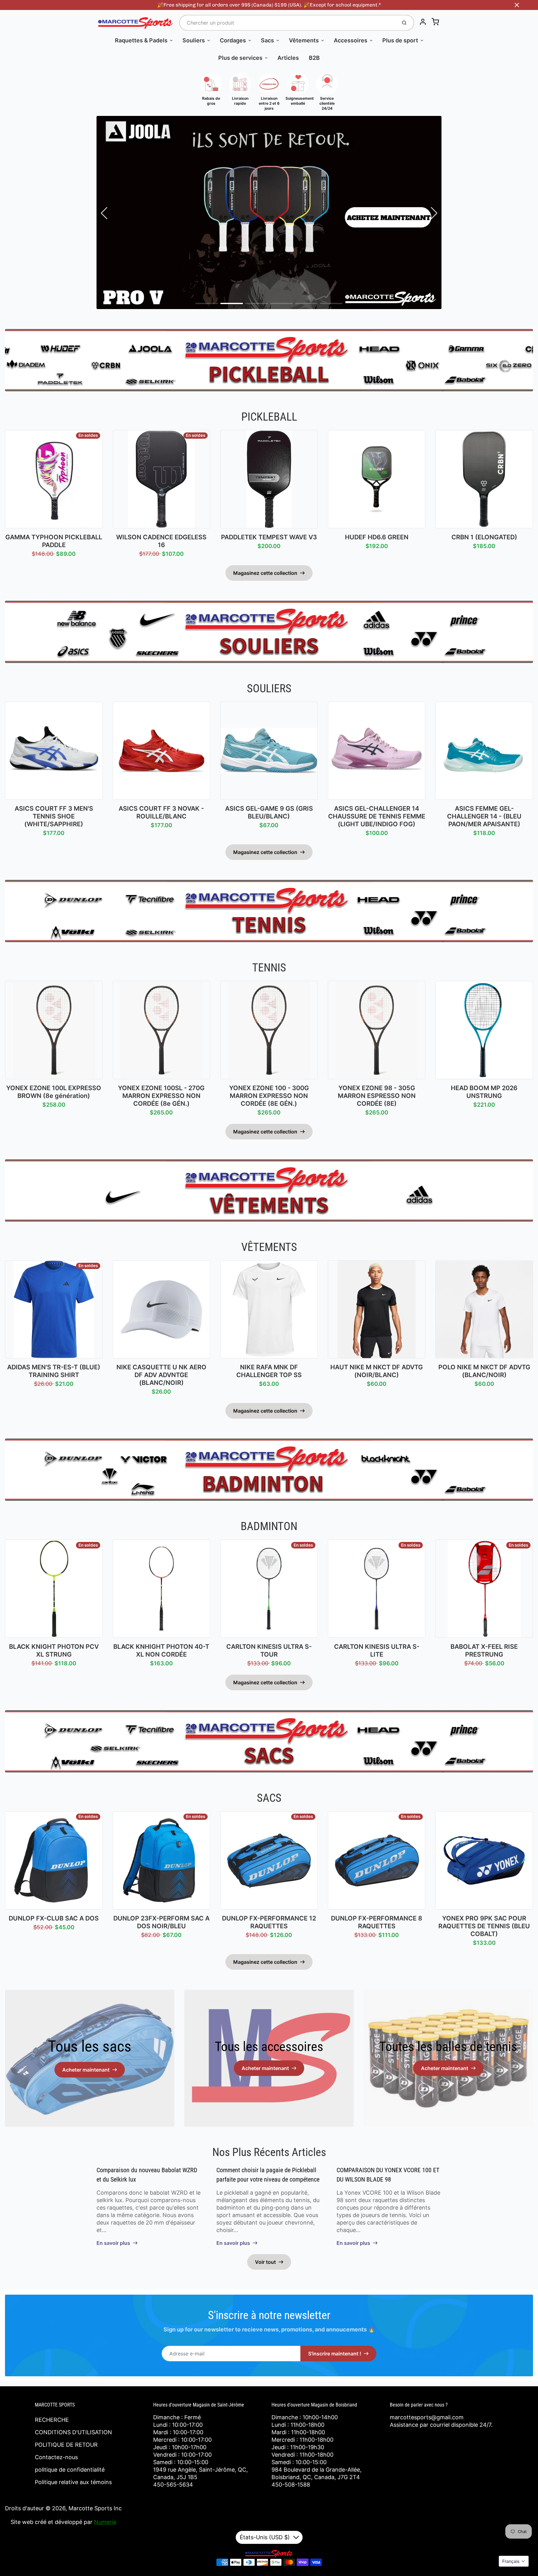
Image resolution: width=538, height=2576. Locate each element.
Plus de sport (400, 40)
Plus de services (240, 58)
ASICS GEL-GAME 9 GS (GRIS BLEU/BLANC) (269, 812)
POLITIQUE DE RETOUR (66, 2445)
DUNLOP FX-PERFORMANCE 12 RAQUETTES (269, 1922)
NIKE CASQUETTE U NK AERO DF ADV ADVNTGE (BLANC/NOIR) (161, 1375)
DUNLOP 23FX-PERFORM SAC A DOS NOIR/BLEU (161, 1922)
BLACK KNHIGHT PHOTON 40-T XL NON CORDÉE (161, 1651)
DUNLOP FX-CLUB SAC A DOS (54, 1918)
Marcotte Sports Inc (95, 2508)
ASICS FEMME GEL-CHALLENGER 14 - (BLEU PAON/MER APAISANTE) (484, 816)
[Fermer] (517, 5)
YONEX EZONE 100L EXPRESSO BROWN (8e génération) (54, 1092)
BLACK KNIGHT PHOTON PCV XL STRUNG (54, 1651)
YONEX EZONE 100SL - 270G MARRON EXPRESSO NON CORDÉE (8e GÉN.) (161, 1096)
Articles (288, 58)
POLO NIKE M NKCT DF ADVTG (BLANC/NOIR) (484, 1371)
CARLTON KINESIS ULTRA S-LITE (377, 1651)
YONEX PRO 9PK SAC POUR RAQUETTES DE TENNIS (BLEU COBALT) (484, 1926)
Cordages (233, 40)
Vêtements (304, 40)
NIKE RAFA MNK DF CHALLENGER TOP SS (269, 1371)
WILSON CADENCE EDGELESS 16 (161, 541)
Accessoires (351, 40)
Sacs (267, 40)
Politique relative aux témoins (73, 2482)
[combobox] (288, 23)
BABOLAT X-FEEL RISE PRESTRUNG (484, 1651)
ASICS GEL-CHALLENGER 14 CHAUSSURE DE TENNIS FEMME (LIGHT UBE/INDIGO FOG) (377, 816)
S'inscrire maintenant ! (335, 2354)
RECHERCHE (52, 2420)
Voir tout (265, 2262)
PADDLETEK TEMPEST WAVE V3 (269, 537)
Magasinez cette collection (265, 573)
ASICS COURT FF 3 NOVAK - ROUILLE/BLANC (161, 812)
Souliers (194, 40)
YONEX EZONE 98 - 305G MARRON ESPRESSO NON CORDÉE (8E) (377, 1096)
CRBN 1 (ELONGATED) (484, 537)
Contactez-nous (56, 2457)
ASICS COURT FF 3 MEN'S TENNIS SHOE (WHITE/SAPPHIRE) (54, 816)
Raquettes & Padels (141, 40)
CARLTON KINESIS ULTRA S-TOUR (269, 1651)
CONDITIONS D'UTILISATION (73, 2432)
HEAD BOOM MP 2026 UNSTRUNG (484, 1092)
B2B (314, 58)
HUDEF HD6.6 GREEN (377, 537)
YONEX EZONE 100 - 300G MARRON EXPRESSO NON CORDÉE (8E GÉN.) (269, 1096)
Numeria (105, 2522)
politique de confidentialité (70, 2470)
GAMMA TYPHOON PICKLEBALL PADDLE (54, 541)
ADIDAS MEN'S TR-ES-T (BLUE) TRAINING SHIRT (54, 1371)
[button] (207, 303)
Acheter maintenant (86, 2070)
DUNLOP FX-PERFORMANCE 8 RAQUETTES (377, 1922)
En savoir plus (113, 2243)
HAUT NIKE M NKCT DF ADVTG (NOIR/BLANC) (377, 1371)
